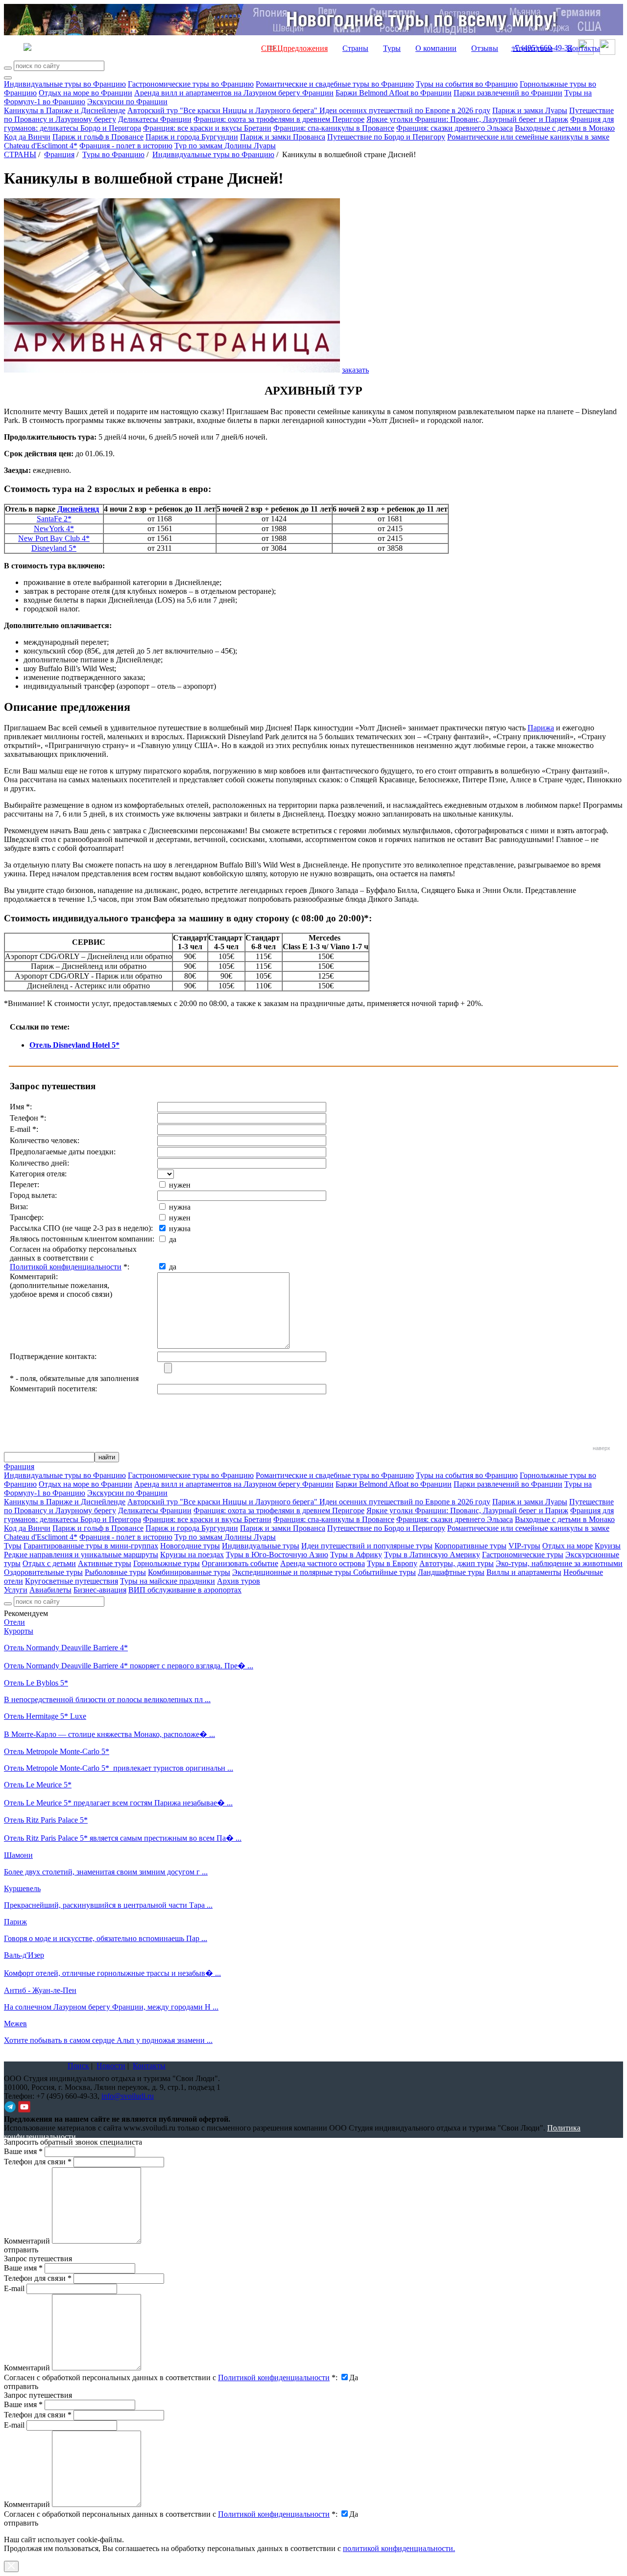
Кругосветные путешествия (72, 1581)
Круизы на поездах (192, 1555)
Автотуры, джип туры (457, 1563)
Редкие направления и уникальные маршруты (81, 1555)
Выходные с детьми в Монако (565, 128)
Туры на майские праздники (168, 1581)
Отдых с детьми (49, 1563)
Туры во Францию (113, 154)
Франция (59, 154)
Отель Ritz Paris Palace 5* (46, 1820)
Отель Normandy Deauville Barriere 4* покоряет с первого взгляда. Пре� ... (129, 1666)
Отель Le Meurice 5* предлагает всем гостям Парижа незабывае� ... (118, 1803)
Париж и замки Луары (530, 110)
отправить (21, 2523)
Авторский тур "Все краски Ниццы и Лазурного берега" (223, 110)
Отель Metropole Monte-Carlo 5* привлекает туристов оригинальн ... (119, 1768)
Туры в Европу (392, 1563)
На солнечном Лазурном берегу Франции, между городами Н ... (111, 2007)
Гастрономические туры (523, 1555)
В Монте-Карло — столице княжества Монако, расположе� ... (109, 1734)
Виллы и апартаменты (524, 1572)
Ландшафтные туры (451, 1572)
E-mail (14, 2288)
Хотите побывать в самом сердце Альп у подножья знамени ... (108, 2040)
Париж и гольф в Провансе (98, 137)
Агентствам (533, 48)
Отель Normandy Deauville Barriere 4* (66, 1648)
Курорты (19, 1631)
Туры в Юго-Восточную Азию (277, 1555)
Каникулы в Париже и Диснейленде (65, 110)
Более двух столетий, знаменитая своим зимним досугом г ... (106, 1872)
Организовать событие (240, 1563)
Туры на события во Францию (467, 84)
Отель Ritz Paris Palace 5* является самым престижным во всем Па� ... (123, 1838)
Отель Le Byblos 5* (36, 1683)
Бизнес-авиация (100, 1590)
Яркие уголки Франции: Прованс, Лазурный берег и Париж (467, 119)
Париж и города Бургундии (192, 137)
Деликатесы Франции (155, 119)
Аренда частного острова (323, 1563)
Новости (111, 2066)
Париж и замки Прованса (283, 137)
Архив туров (239, 1581)
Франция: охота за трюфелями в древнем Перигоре (279, 119)
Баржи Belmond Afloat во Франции (394, 93)
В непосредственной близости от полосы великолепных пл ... (107, 1699)
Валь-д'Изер (24, 1955)
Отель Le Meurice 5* (38, 1785)
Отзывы (485, 48)
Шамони (18, 1855)
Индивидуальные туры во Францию (65, 84)
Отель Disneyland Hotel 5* (74, 1045)
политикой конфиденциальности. (399, 2548)
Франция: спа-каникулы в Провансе (334, 128)
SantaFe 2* (54, 519)
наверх (602, 1448)
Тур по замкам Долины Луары (225, 146)
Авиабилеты (50, 1590)
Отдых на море (567, 1546)
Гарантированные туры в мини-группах (91, 1546)
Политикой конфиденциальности (66, 1267)
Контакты (584, 48)
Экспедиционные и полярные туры (293, 1572)
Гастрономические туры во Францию (191, 84)
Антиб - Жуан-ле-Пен (40, 1990)
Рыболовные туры (115, 1572)
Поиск (78, 2066)
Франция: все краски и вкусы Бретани (207, 128)
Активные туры (105, 1563)
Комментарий (27, 2241)
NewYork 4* (54, 528)
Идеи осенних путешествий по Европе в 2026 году (405, 110)
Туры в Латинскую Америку (432, 1555)
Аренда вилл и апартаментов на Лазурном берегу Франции (234, 93)
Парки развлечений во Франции (508, 93)
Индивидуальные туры (261, 1546)
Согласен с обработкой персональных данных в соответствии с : (171, 2377)
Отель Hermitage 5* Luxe (45, 1716)
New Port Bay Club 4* (54, 538)
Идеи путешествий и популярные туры (367, 1546)
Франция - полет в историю (126, 146)
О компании (436, 48)
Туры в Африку (356, 1555)
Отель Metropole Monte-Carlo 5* (57, 1751)
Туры (392, 48)
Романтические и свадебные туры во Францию (335, 84)
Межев (15, 2024)
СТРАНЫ (20, 154)
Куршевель (22, 1888)
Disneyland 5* (54, 548)
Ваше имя (23, 2151)
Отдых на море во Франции (85, 93)
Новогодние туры (190, 1546)
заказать (355, 370)
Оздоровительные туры (43, 1572)
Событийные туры (385, 1572)
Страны (355, 48)
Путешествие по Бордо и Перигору (386, 137)
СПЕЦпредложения (294, 48)
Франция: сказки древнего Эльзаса (455, 128)
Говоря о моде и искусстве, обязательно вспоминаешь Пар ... (106, 1938)
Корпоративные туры (470, 1546)
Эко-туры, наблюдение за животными (559, 1563)
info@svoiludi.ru (128, 2096)
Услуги (16, 1590)
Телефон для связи (38, 2162)
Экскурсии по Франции (127, 102)
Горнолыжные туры (167, 1563)
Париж (15, 1922)
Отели (14, 1622)
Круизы (608, 1546)
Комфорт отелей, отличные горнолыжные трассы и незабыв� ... (112, 1973)
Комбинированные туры (189, 1572)
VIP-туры (524, 1546)
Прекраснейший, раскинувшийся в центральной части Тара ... (108, 1905)
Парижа (541, 728)
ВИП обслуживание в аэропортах (185, 1590)
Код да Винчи (27, 137)
